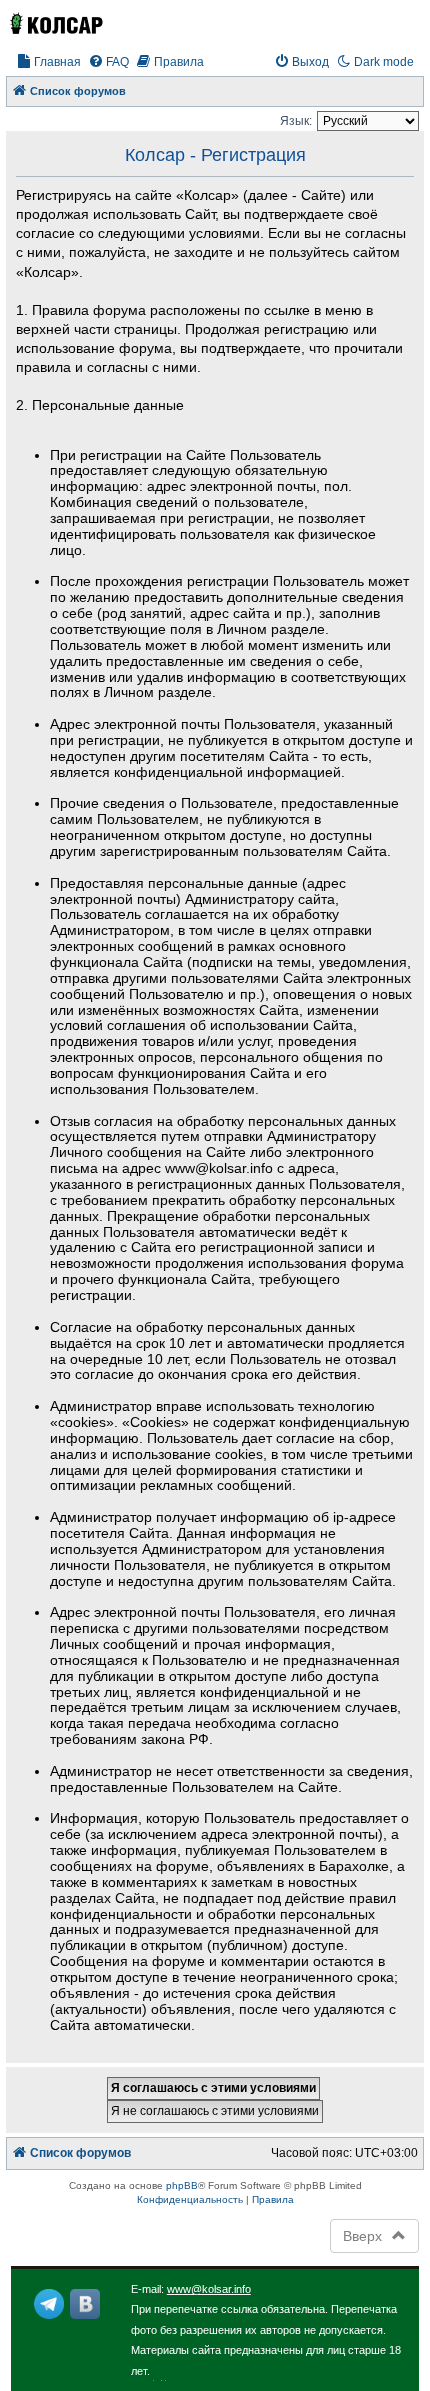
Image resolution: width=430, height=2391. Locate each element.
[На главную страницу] (55, 23)
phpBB (182, 2185)
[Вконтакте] (85, 2304)
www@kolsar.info (209, 2289)
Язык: (296, 121)
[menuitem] (48, 62)
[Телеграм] (49, 2304)
